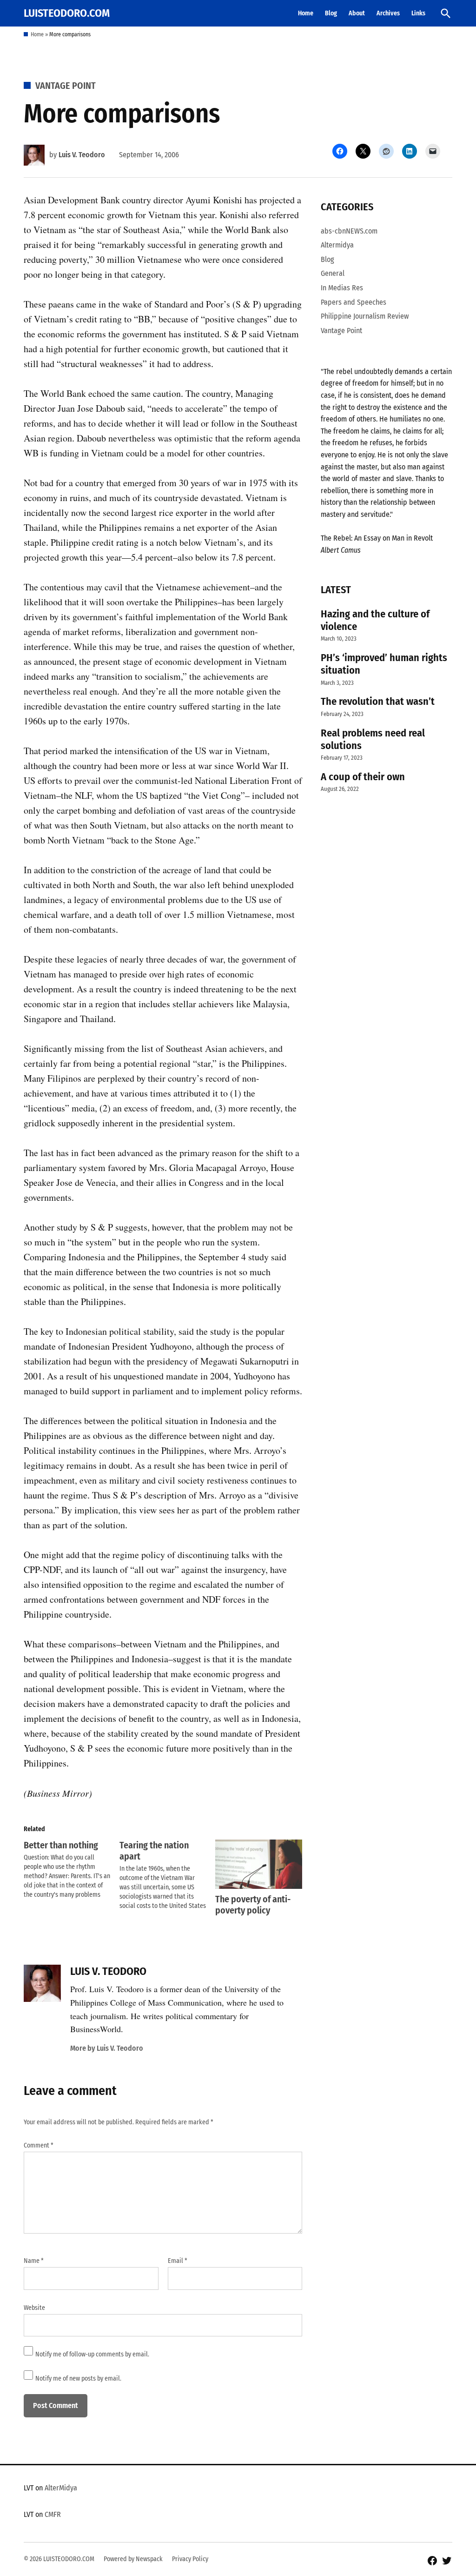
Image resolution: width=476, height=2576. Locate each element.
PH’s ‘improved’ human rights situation (384, 664)
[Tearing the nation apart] (167, 1875)
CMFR (53, 2514)
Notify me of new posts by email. (78, 2379)
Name (34, 2261)
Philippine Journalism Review (365, 316)
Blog (331, 13)
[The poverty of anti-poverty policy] (258, 1864)
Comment (39, 2145)
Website (34, 2308)
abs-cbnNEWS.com (349, 231)
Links (418, 13)
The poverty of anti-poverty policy (253, 1905)
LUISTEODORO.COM (67, 13)
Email (178, 2261)
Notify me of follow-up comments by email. (92, 2354)
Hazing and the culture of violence (375, 620)
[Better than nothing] (72, 1870)
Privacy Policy (190, 2559)
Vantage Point (66, 86)
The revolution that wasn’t (378, 701)
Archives (388, 13)
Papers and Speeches (354, 302)
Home (306, 13)
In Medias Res (342, 288)
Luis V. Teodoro (82, 155)
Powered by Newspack (133, 2559)
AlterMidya (61, 2488)
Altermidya (337, 245)
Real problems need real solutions (373, 739)
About (357, 13)
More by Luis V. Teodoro (107, 2048)
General (333, 273)
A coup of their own (363, 777)
